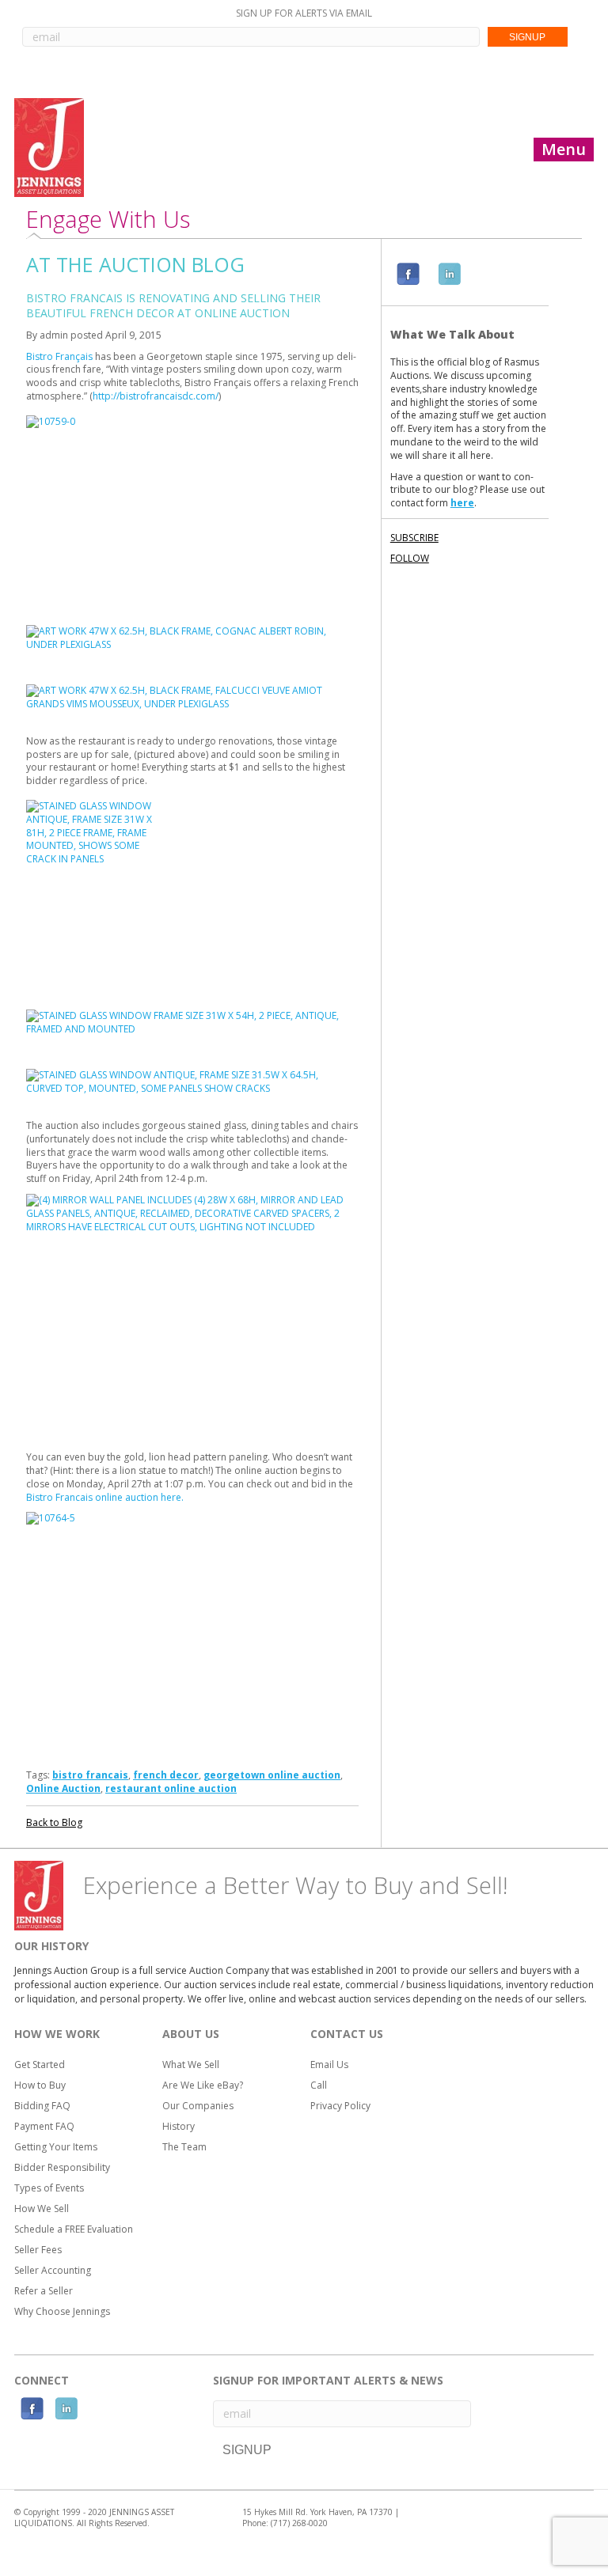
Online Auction (63, 1788)
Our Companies (198, 2106)
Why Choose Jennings (62, 2311)
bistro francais (90, 1775)
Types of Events (49, 2188)
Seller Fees (38, 2250)
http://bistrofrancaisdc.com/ (156, 396)
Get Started (40, 2065)
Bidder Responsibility (62, 2167)
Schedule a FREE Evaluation (74, 2229)
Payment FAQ (44, 2126)
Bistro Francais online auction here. (106, 1497)
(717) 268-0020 (299, 2523)
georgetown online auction (272, 1775)
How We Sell (42, 2209)
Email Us (329, 2065)
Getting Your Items (56, 2147)
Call (319, 2085)
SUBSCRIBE (414, 538)
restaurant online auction (171, 1788)
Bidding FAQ (42, 2106)
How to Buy (40, 2085)
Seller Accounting (53, 2270)
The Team (184, 2147)
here (462, 503)
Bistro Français (59, 356)
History (179, 2126)
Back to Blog (54, 1822)
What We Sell (191, 2065)
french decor (166, 1775)
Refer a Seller (44, 2291)
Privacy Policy (340, 2106)
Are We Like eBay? (203, 2085)
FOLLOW (410, 558)
